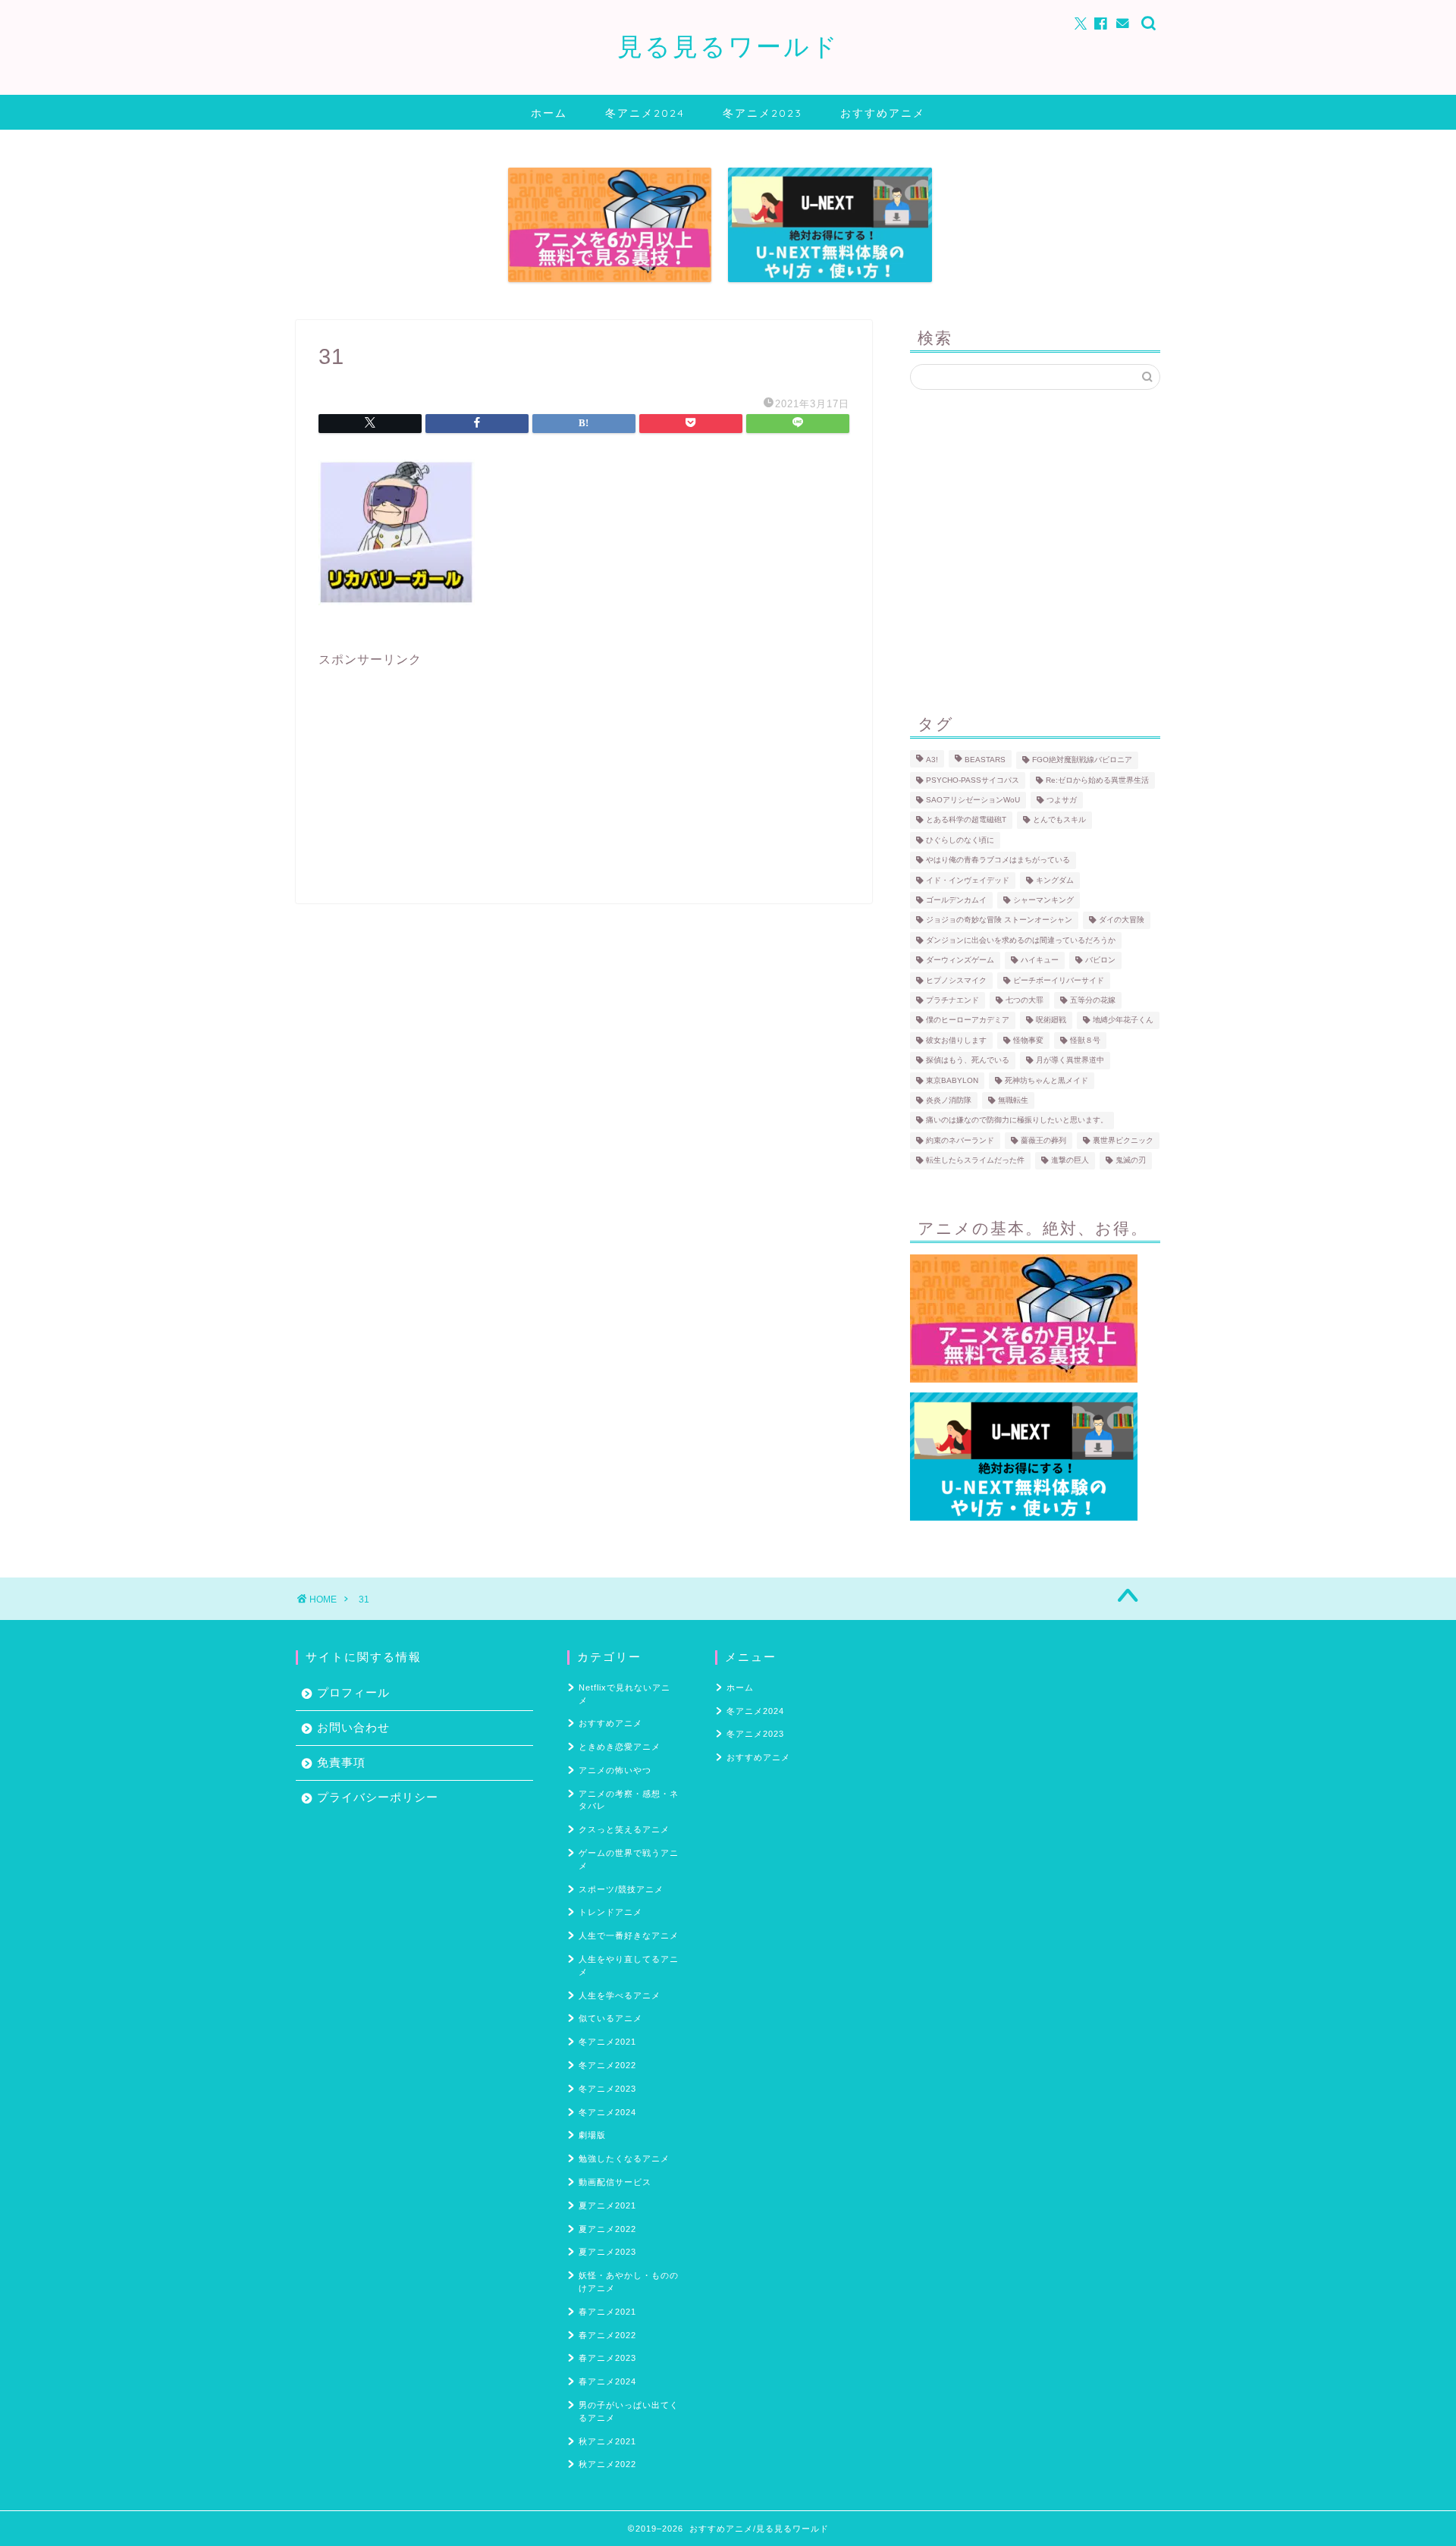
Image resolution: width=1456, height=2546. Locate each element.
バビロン (1100, 961)
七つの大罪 (1025, 1000)
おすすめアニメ (883, 113)
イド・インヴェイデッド (968, 880)
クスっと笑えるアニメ (624, 1829)
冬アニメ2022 (607, 2065)
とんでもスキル (1059, 820)
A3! (932, 760)
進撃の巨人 (1070, 1161)
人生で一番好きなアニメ (629, 1935)
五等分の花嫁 (1093, 1000)
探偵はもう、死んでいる (968, 1061)
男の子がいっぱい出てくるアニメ (629, 2411)
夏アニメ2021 (607, 2205)
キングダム (1055, 880)
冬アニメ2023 (763, 113)
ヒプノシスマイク (956, 980)
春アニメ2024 (607, 2381)
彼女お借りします (956, 1040)
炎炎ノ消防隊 (949, 1100)
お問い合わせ (353, 1727)
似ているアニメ (610, 2018)
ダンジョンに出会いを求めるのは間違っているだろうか (1021, 940)
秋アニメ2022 (607, 2464)
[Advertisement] (584, 774)
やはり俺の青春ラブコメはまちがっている (998, 860)
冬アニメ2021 (607, 2042)
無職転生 (1013, 1100)
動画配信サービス (615, 2182)
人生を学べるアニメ (620, 1995)
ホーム (549, 113)
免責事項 (341, 1762)
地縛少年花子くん (1123, 1020)
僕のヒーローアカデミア (968, 1020)
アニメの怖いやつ (615, 1770)
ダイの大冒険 (1122, 920)
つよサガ (1062, 800)
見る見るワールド (728, 46)
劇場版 (592, 2135)
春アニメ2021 (607, 2312)
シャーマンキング (1043, 900)
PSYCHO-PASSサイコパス (973, 780)
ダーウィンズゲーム (960, 961)
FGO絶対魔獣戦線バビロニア (1082, 760)
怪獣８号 (1085, 1040)
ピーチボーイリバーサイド (1059, 980)
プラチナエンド (952, 1000)
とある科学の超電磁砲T (966, 820)
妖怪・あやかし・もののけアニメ (629, 2282)
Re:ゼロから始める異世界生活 (1097, 780)
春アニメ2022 (607, 2335)
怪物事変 (1028, 1040)
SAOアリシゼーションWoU (973, 800)
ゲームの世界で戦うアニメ (629, 1859)
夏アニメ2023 (607, 2252)
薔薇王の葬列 (1043, 1140)
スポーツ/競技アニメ (621, 1889)
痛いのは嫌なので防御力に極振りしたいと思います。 (1017, 1121)
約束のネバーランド (960, 1140)
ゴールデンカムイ (956, 900)
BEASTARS (985, 760)
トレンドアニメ (610, 1912)
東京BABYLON (952, 1080)
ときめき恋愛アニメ (620, 1747)
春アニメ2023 (607, 2358)
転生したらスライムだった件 (975, 1161)
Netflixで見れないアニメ (624, 1694)
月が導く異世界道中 (1070, 1061)
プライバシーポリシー (378, 1797)
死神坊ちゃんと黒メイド (1046, 1080)
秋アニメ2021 (607, 2441)
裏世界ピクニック (1123, 1140)
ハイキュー (1040, 961)
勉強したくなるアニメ (624, 2158)
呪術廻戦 (1051, 1020)
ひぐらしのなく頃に (960, 840)
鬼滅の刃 (1131, 1161)
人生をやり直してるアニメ (629, 1965)
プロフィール (353, 1692)
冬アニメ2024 (645, 113)
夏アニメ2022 (607, 2229)
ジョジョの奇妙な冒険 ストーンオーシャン (999, 920)
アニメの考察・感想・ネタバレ (629, 1800)
